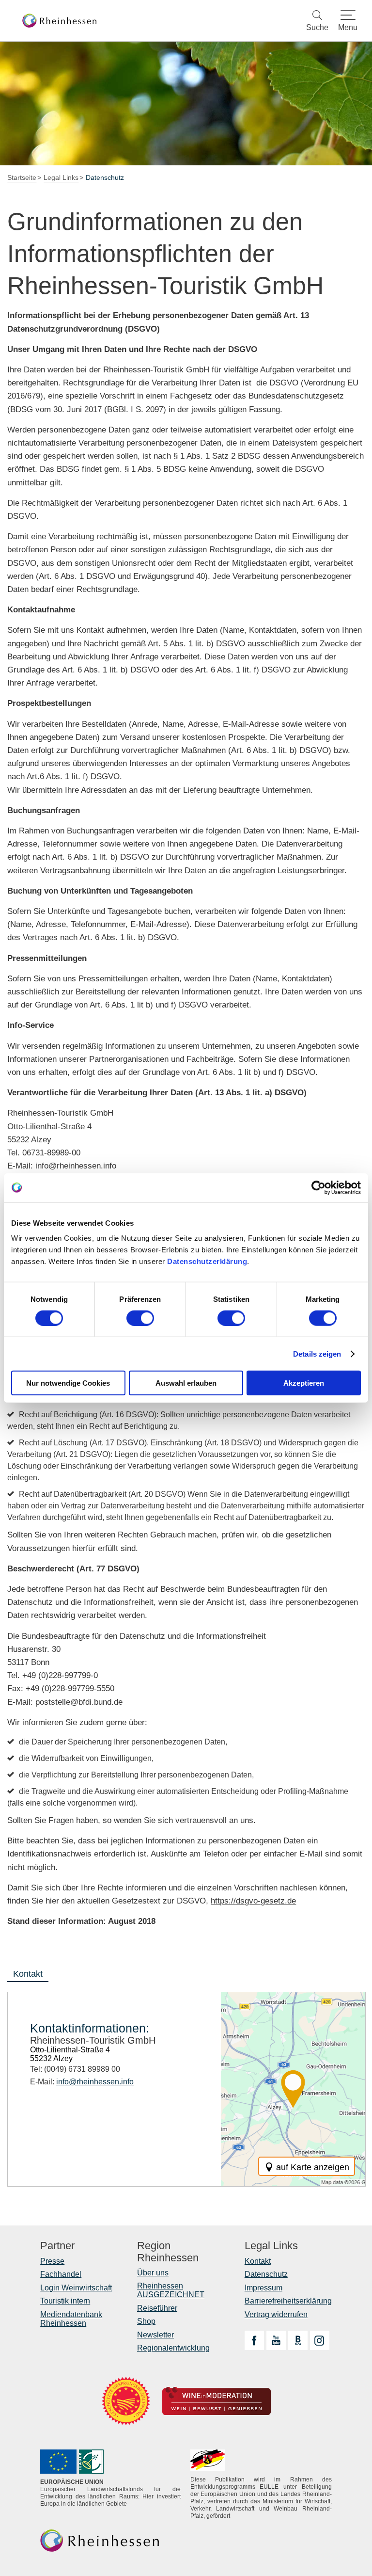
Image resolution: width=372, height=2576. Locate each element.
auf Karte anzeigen (313, 2167)
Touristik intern (65, 2301)
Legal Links (271, 2246)
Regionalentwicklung (173, 2348)
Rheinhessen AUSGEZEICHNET (171, 2290)
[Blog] (298, 2340)
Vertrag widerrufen (276, 2314)
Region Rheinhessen (168, 2252)
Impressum (263, 2288)
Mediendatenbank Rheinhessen (71, 2319)
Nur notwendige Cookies (68, 1383)
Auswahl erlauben (186, 1383)
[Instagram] (320, 2340)
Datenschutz (266, 2274)
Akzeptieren (304, 1383)
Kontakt (258, 2261)
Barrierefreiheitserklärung (288, 2301)
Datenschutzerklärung (207, 1261)
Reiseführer (157, 2308)
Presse (52, 2261)
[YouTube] (276, 2340)
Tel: (75, 2069)
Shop (146, 2321)
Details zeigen (317, 1353)
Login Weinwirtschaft (76, 2288)
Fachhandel (61, 2274)
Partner (57, 2246)
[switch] (140, 1318)
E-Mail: (82, 2082)
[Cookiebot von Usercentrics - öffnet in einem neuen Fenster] (318, 1187)
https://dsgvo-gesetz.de (253, 1901)
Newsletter (155, 2335)
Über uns (153, 2273)
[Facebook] (254, 2340)
